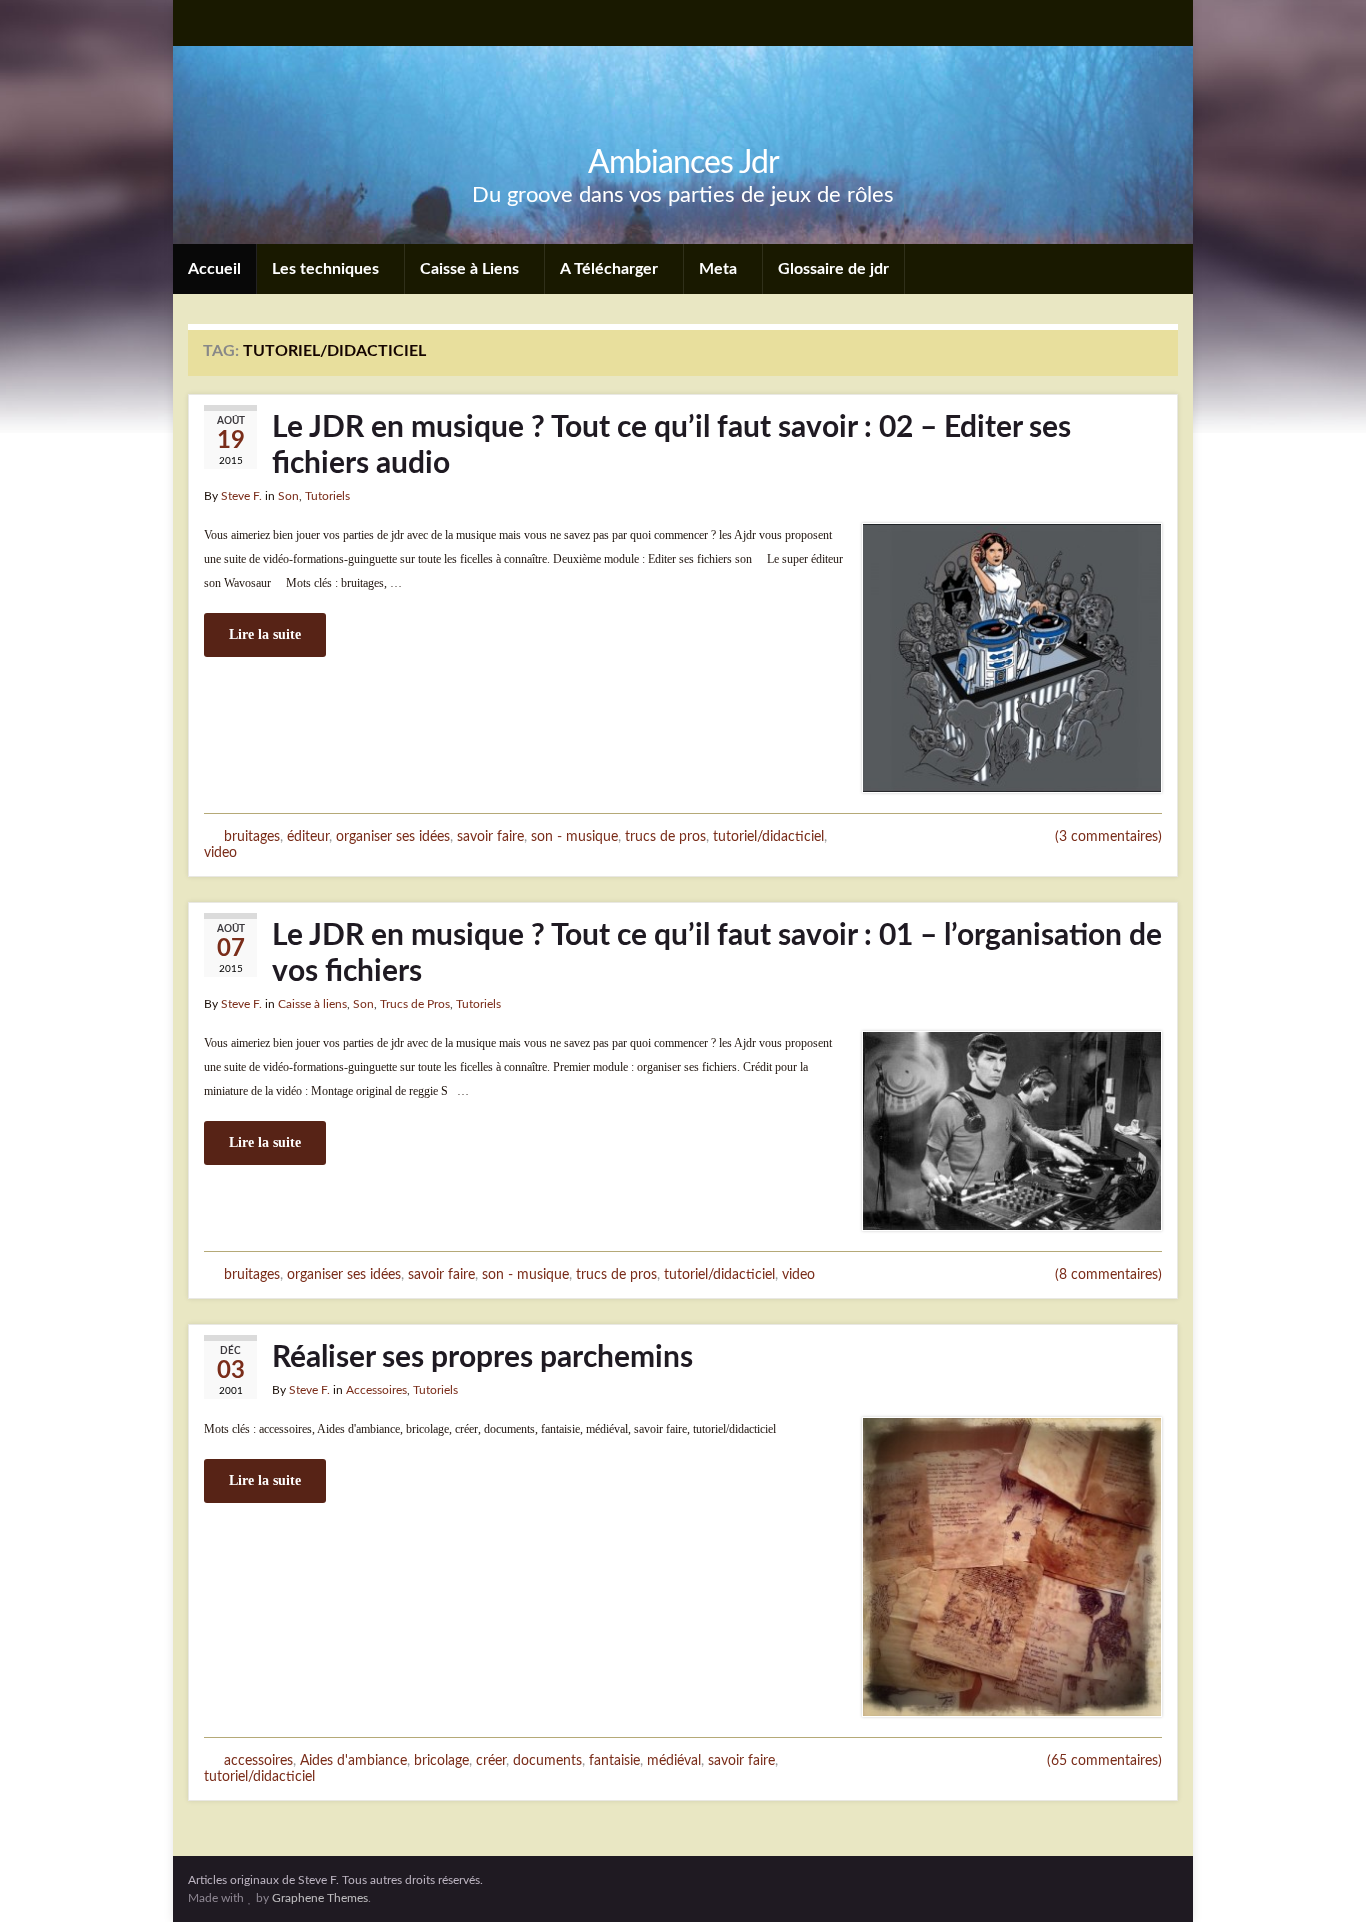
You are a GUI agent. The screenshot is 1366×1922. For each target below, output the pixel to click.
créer (491, 1760)
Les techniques (327, 269)
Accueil (214, 269)
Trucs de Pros (415, 1004)
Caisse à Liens (471, 269)
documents (547, 1760)
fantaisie (614, 1760)
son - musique (574, 836)
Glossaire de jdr (833, 269)
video (220, 852)
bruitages (252, 836)
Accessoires (376, 1390)
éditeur (308, 836)
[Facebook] (230, 22)
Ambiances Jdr (683, 163)
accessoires (258, 1760)
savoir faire (490, 836)
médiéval (674, 1760)
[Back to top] (1321, 1877)
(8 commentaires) (1108, 1275)
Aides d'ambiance (353, 1760)
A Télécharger (611, 269)
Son (288, 496)
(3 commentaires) (1108, 837)
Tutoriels (327, 496)
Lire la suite (265, 634)
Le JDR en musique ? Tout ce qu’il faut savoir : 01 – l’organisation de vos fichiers (717, 954)
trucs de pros (665, 836)
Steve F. (241, 496)
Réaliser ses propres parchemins (482, 1358)
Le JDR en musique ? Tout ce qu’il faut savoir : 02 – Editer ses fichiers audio (671, 446)
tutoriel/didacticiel (768, 836)
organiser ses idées (393, 836)
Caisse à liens (312, 1004)
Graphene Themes (320, 1898)
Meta (720, 269)
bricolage (441, 1760)
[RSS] (197, 22)
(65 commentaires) (1104, 1761)
